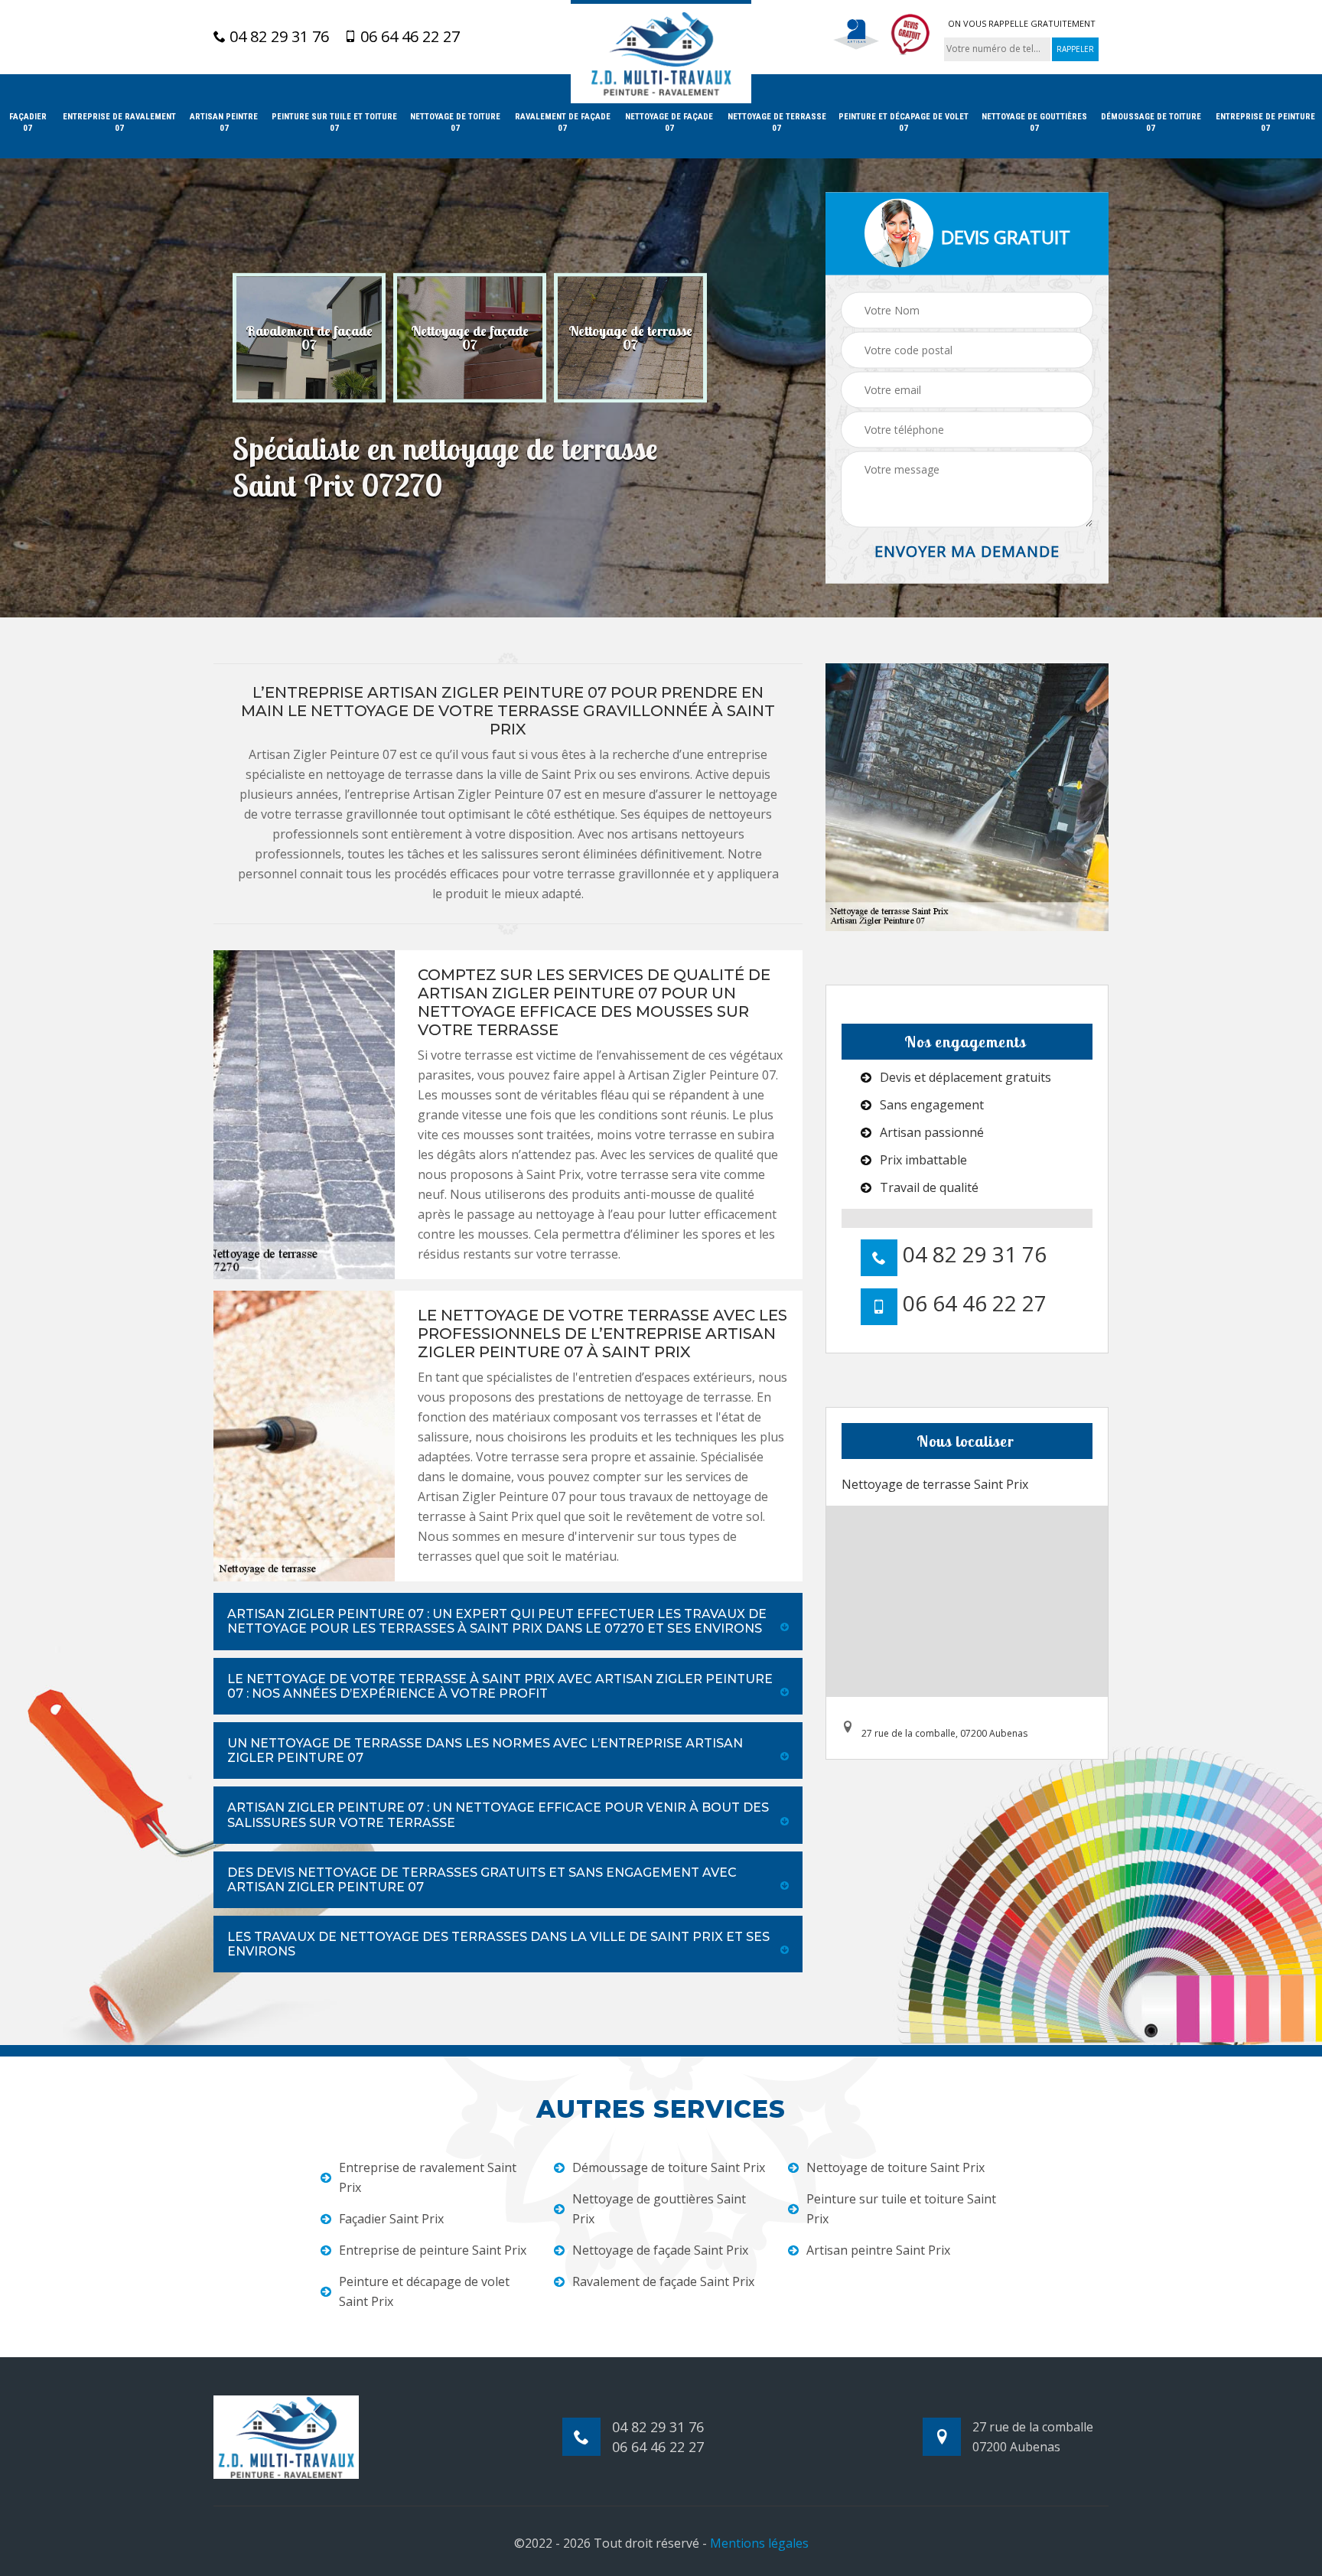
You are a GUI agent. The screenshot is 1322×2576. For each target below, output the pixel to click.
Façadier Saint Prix (391, 2219)
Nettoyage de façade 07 (669, 122)
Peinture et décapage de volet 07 (904, 122)
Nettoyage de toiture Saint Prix (895, 2167)
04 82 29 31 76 (277, 37)
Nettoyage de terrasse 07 (777, 122)
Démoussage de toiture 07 (1151, 122)
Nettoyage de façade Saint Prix (660, 2250)
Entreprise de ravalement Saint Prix (428, 2177)
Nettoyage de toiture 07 (455, 122)
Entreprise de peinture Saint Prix (433, 2250)
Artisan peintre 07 (224, 122)
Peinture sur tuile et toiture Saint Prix (901, 2209)
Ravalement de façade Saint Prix (663, 2281)
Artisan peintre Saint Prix (878, 2250)
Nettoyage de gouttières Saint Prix (659, 2209)
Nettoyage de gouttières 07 (1034, 122)
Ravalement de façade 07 (563, 122)
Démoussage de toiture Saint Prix (669, 2167)
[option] (309, 338)
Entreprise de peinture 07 (1265, 122)
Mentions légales (759, 2543)
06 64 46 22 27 (408, 37)
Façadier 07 (28, 122)
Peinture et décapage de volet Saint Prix (424, 2291)
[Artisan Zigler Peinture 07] (661, 52)
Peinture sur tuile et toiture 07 (334, 122)
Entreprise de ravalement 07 (119, 122)
